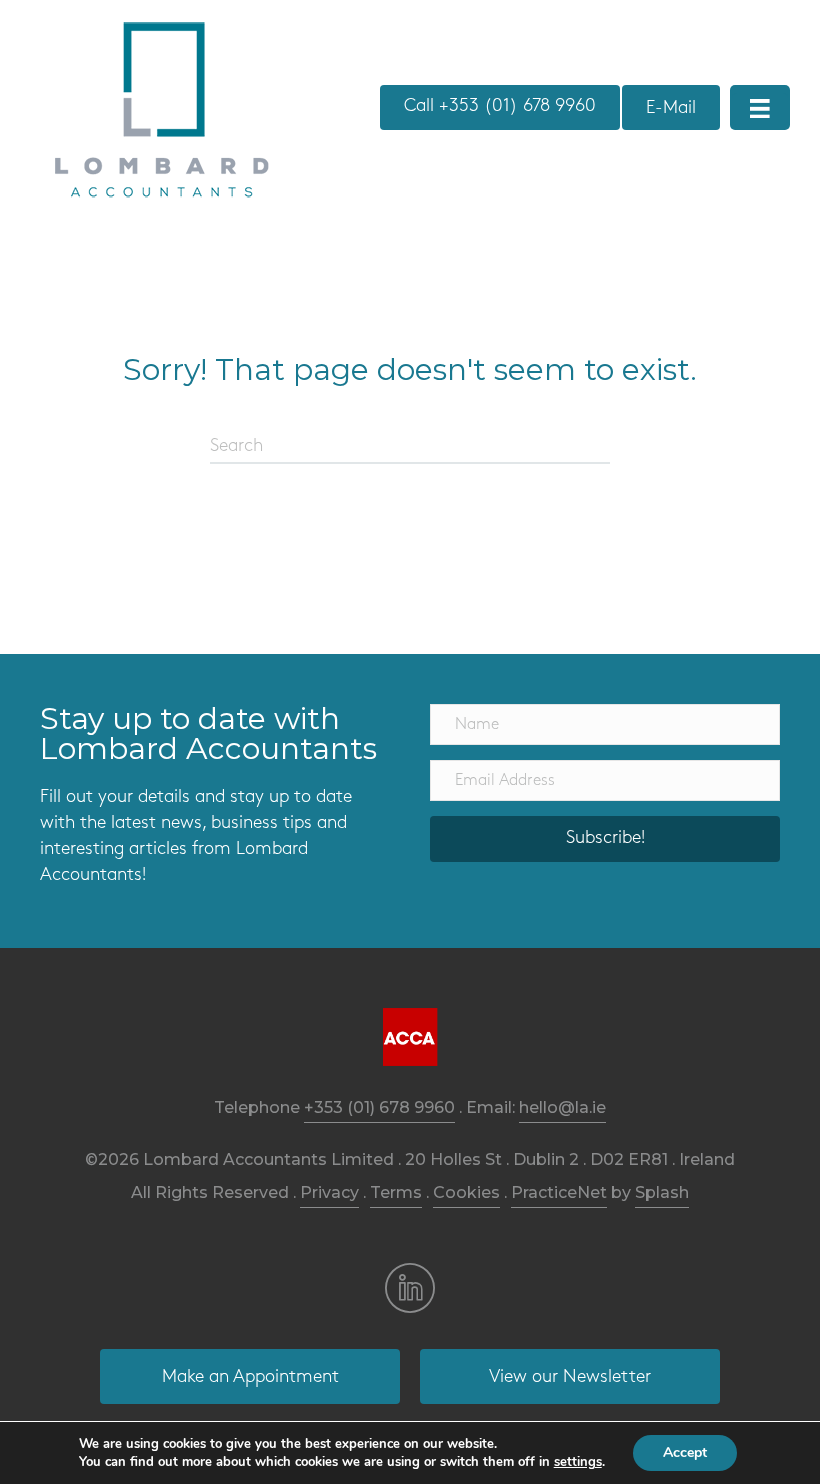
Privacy (329, 1192)
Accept (685, 1452)
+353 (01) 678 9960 (379, 1107)
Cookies (466, 1192)
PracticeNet (559, 1192)
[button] (605, 839)
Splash (662, 1192)
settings (578, 1462)
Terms (396, 1192)
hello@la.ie (562, 1107)
